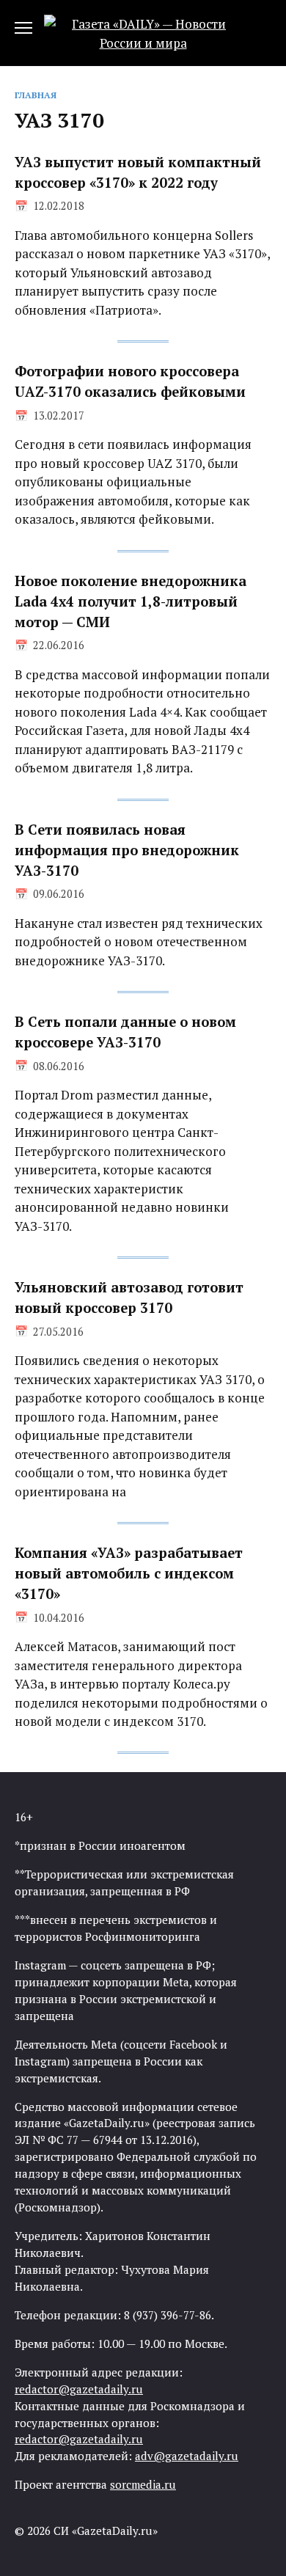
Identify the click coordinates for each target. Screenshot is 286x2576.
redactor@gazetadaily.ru (79, 2389)
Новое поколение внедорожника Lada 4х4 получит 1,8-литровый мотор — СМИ (131, 601)
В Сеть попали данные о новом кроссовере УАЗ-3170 (125, 1032)
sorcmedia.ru (143, 2484)
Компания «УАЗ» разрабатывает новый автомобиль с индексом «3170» (129, 1573)
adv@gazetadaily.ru (187, 2456)
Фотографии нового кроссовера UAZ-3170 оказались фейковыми (130, 381)
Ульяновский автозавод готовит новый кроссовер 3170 (129, 1298)
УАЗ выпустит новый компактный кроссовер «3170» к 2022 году (138, 172)
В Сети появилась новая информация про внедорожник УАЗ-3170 (127, 850)
